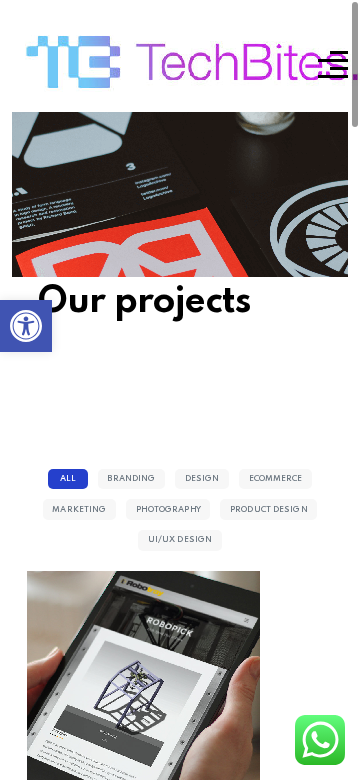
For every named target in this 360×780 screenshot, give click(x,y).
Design (202, 479)
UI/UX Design (180, 540)
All (68, 479)
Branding (131, 479)
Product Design (269, 510)
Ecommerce (276, 479)
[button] (26, 326)
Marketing (79, 510)
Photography (168, 510)
